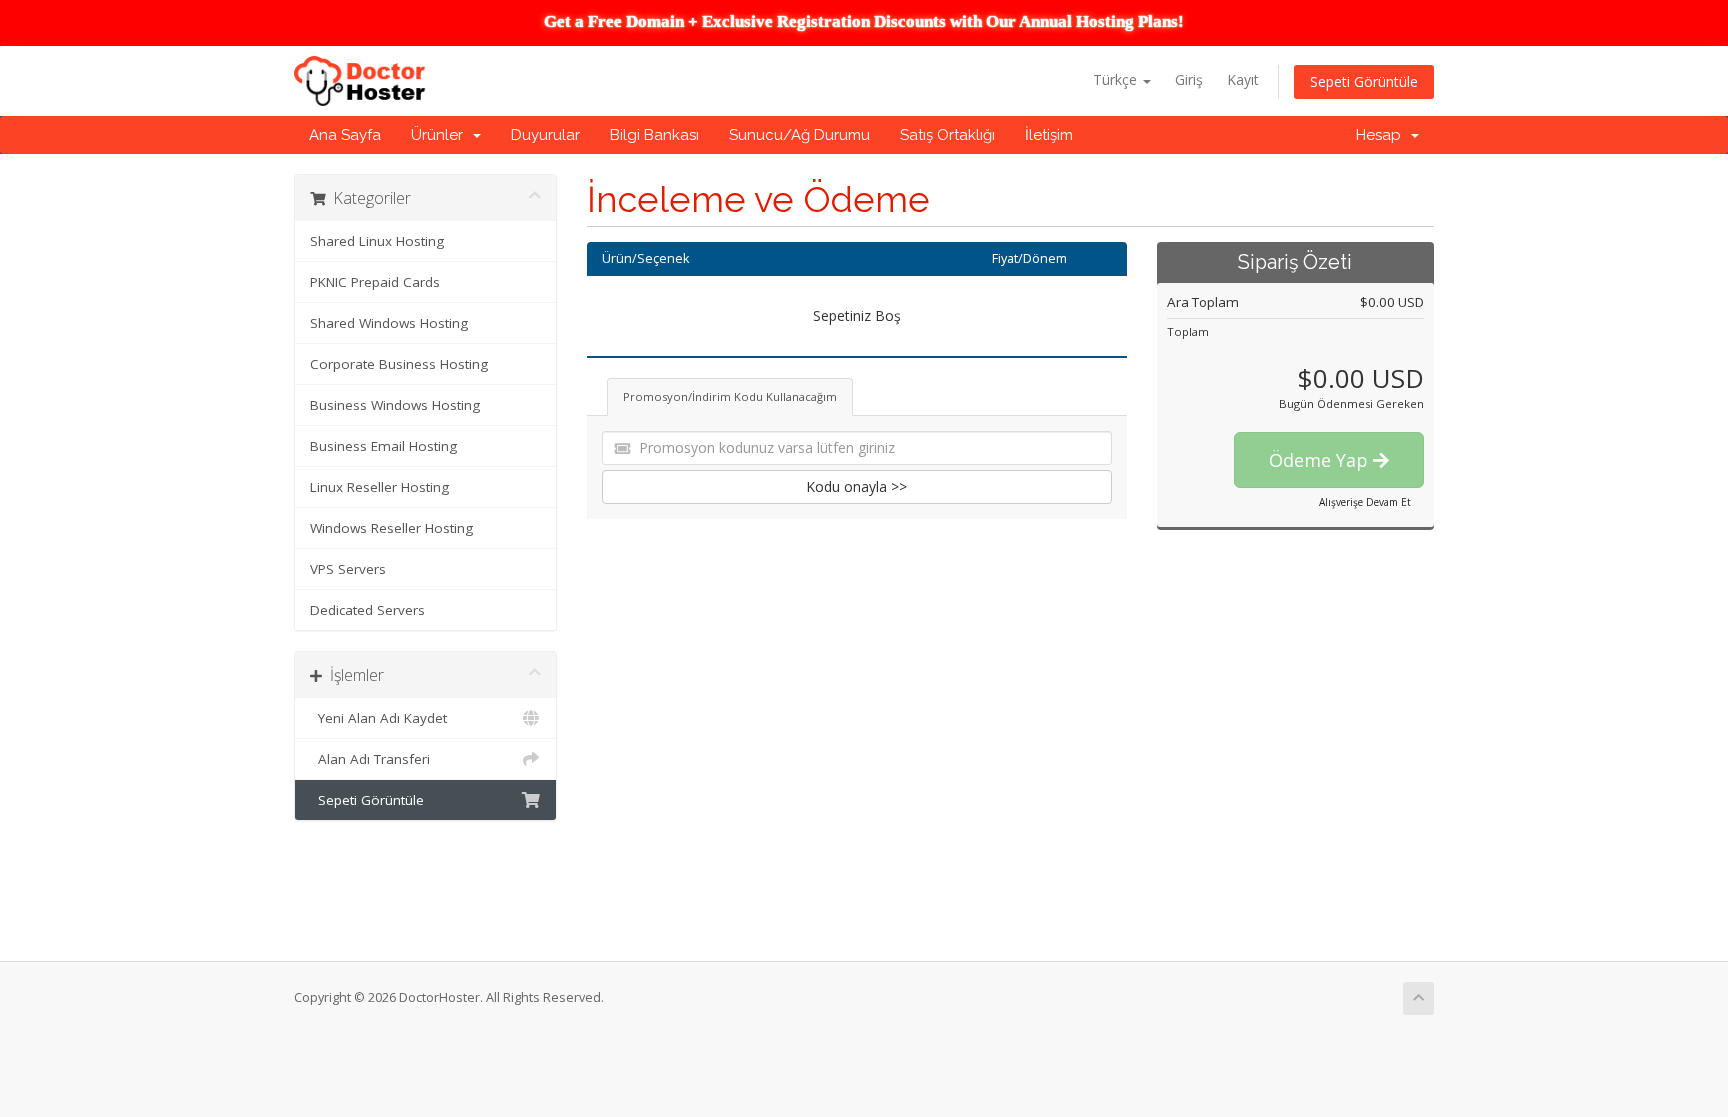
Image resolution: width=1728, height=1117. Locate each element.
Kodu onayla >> (856, 486)
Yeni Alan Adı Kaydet (378, 718)
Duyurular (545, 135)
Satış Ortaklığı (947, 135)
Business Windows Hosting (395, 405)
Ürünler (441, 135)
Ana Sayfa (345, 135)
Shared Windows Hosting (389, 323)
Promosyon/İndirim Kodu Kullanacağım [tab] (730, 396)
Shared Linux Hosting (377, 241)
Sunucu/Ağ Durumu (799, 135)
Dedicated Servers (367, 610)
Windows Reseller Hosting (391, 528)
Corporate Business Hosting (399, 364)
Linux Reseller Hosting (379, 487)
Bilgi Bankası (654, 135)
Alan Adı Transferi (370, 759)
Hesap (1382, 135)
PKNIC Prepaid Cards (375, 282)
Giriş (1189, 79)
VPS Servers (348, 569)
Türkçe (1117, 79)
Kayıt (1243, 79)
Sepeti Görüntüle (1364, 81)
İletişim (1049, 135)
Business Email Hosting (383, 446)
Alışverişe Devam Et (1365, 502)
